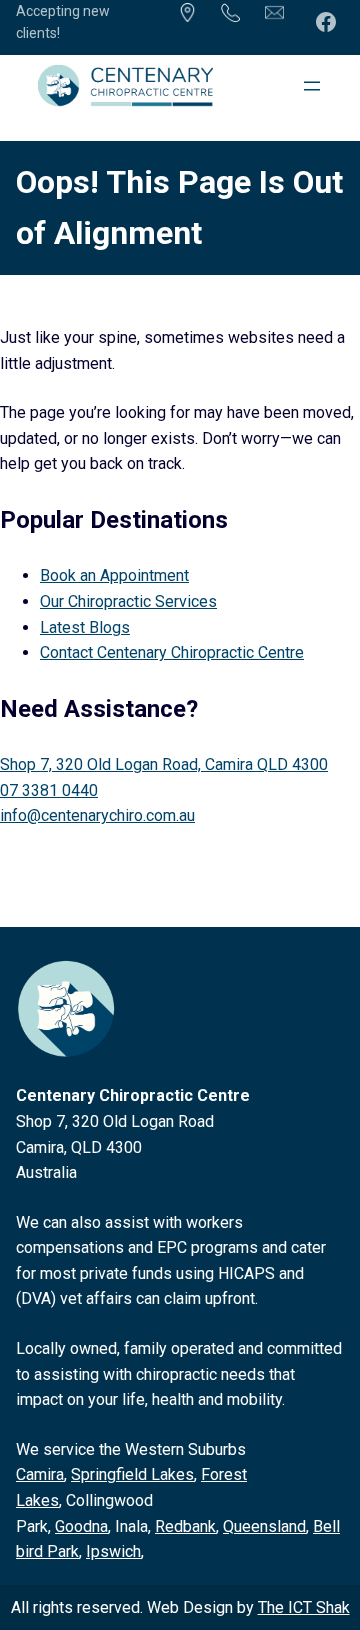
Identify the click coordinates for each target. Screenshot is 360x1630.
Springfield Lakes (132, 1474)
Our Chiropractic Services (128, 601)
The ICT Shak (304, 1607)
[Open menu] (312, 86)
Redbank (185, 1526)
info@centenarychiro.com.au (97, 815)
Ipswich (113, 1551)
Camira (40, 1474)
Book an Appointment (114, 575)
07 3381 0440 (49, 790)
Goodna (81, 1526)
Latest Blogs (85, 627)
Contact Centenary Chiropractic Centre (172, 652)
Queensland (264, 1526)
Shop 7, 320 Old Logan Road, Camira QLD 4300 (164, 764)
